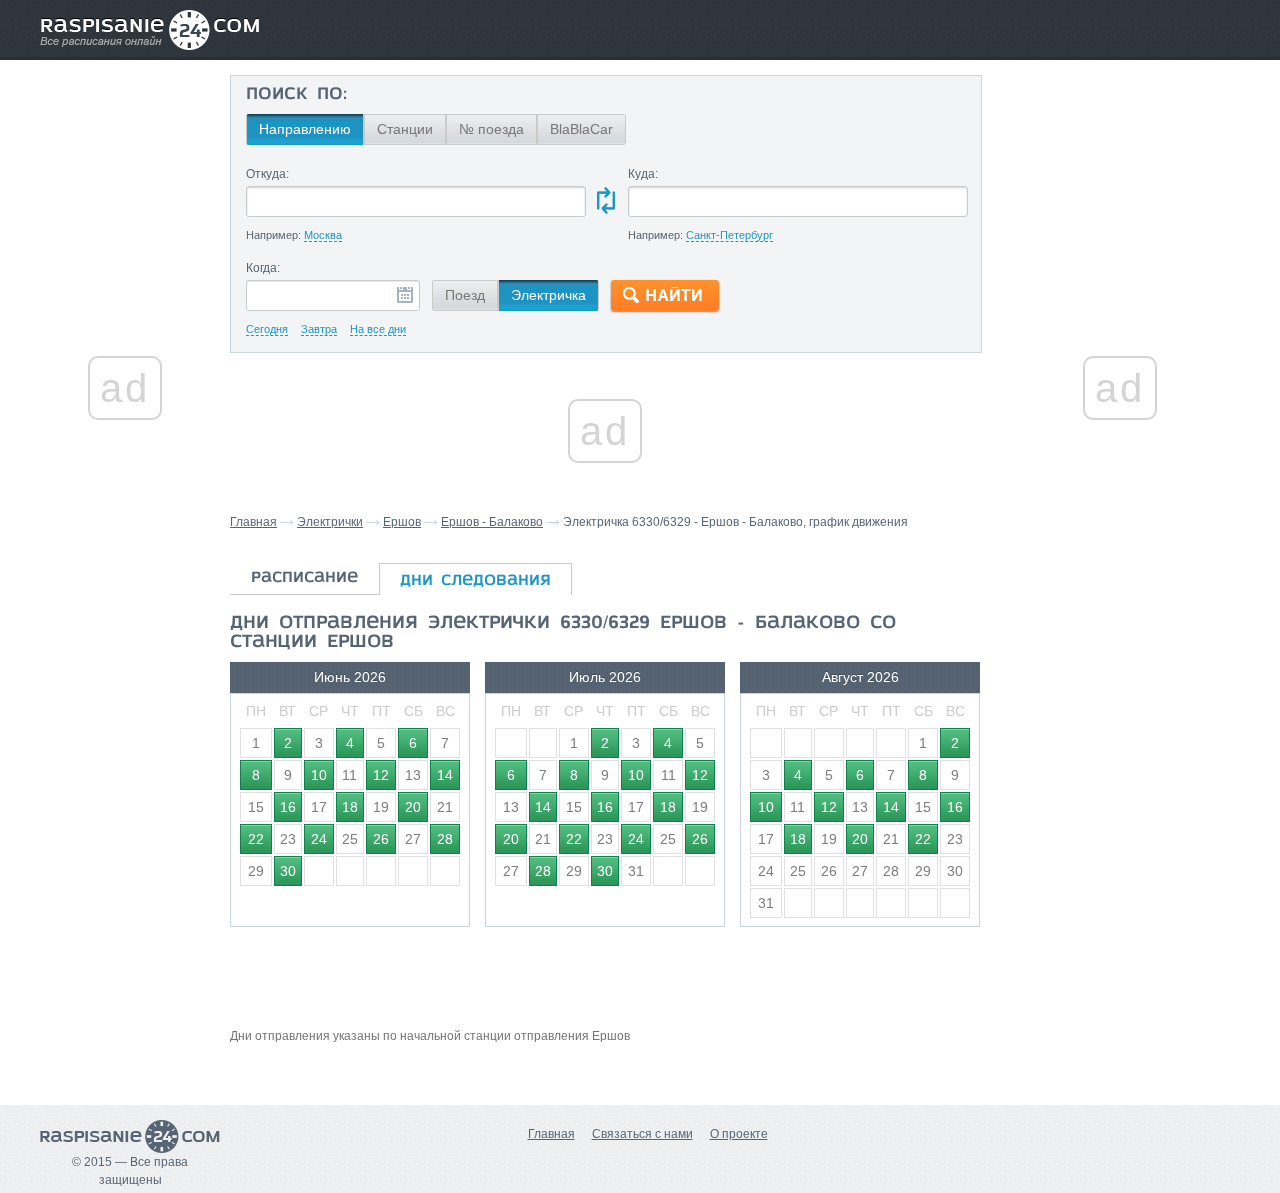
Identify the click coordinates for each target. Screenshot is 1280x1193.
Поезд (465, 295)
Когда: (263, 268)
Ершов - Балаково (492, 522)
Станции (405, 129)
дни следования (475, 581)
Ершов (402, 522)
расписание (304, 578)
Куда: (643, 174)
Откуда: (267, 174)
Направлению (305, 129)
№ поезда (491, 129)
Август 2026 (860, 677)
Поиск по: (296, 95)
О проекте (739, 1134)
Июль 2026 (605, 677)
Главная (253, 522)
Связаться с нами (642, 1134)
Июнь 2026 (350, 677)
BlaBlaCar (581, 129)
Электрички (330, 522)
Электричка (548, 295)
